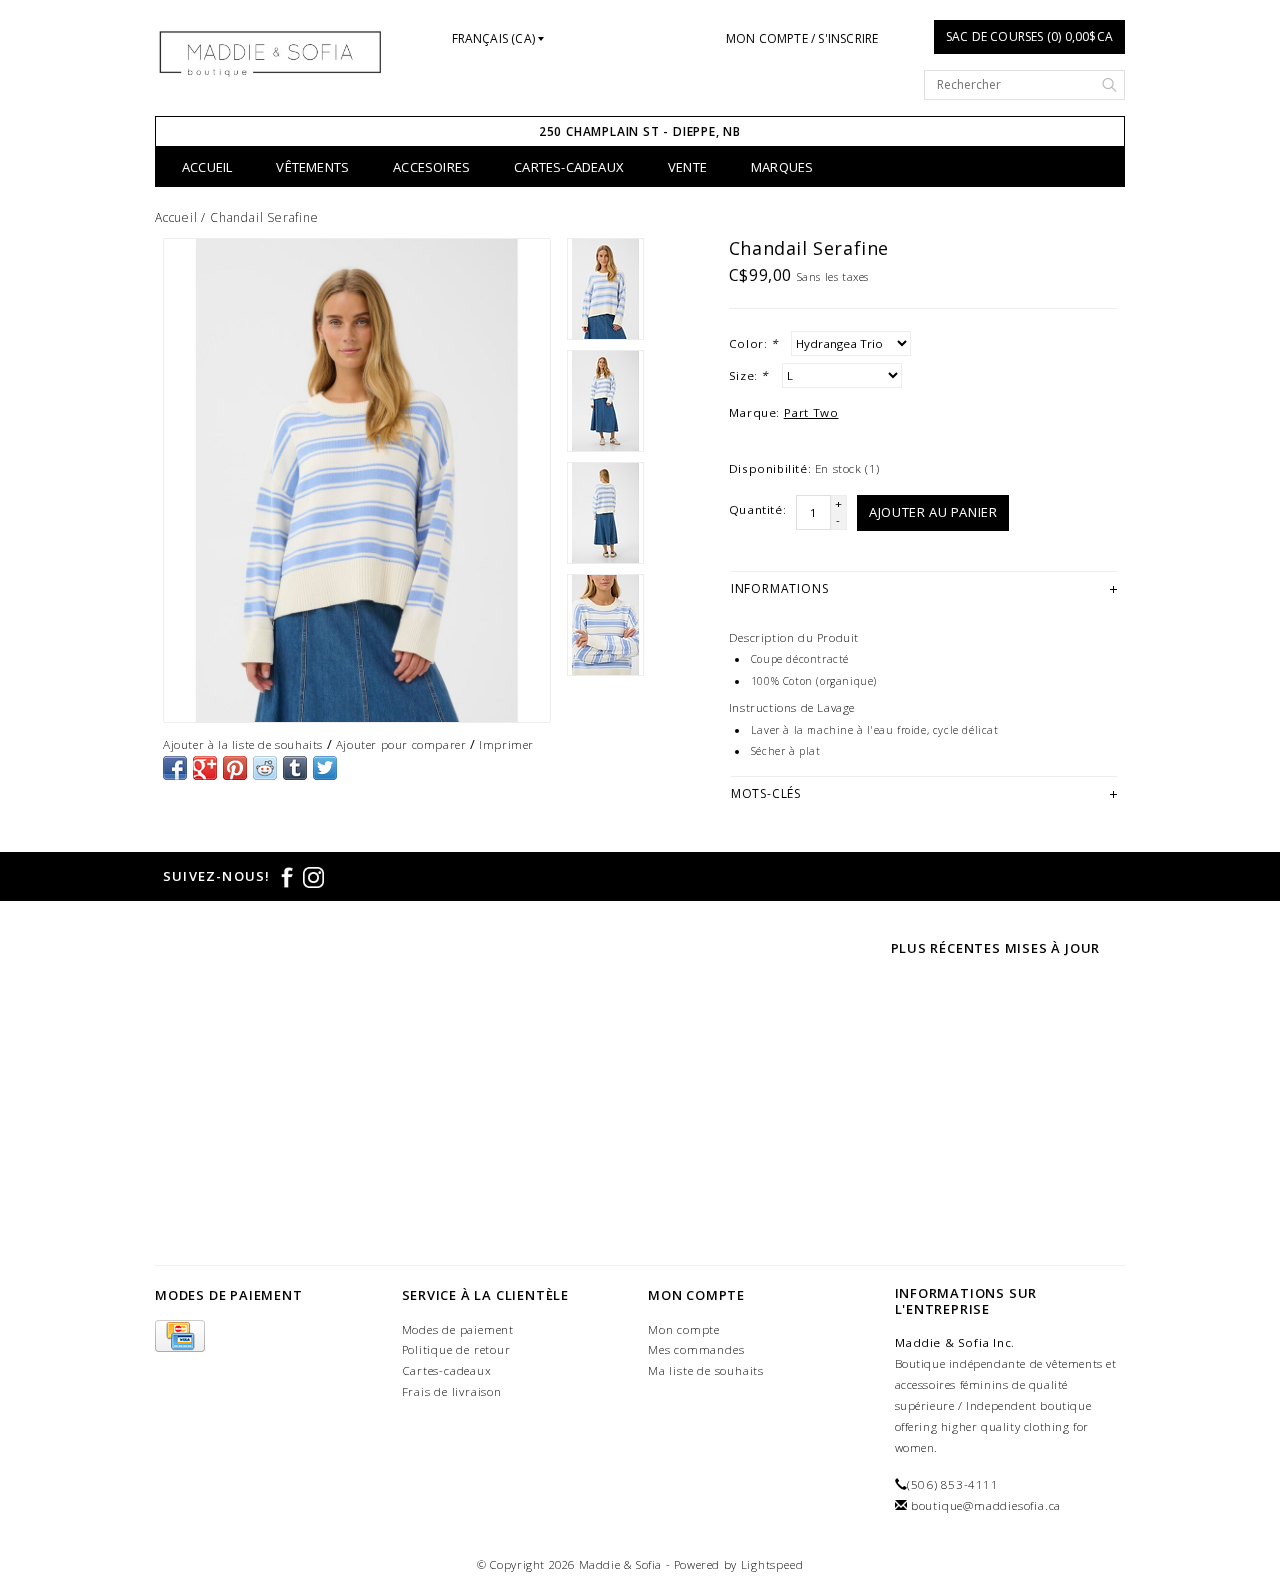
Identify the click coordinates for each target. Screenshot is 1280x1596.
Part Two (811, 412)
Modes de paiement (458, 1329)
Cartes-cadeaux (569, 167)
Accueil (207, 167)
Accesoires (431, 167)
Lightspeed (772, 1564)
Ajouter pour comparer (401, 744)
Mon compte (684, 1329)
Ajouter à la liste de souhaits (243, 744)
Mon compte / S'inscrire (802, 38)
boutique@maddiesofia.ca (986, 1505)
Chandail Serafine (264, 217)
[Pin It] (235, 768)
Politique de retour (456, 1349)
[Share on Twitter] (325, 768)
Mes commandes (696, 1349)
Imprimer (506, 744)
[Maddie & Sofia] (270, 52)
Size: (748, 375)
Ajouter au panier (933, 512)
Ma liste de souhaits (706, 1370)
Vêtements (312, 167)
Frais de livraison (452, 1391)
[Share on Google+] (205, 768)
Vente (687, 167)
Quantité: (757, 509)
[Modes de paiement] (180, 1336)
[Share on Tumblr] (295, 768)
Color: (753, 343)
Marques (782, 167)
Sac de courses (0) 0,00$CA (1029, 36)
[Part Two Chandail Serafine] (357, 480)
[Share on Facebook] (175, 768)
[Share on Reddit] (265, 768)
